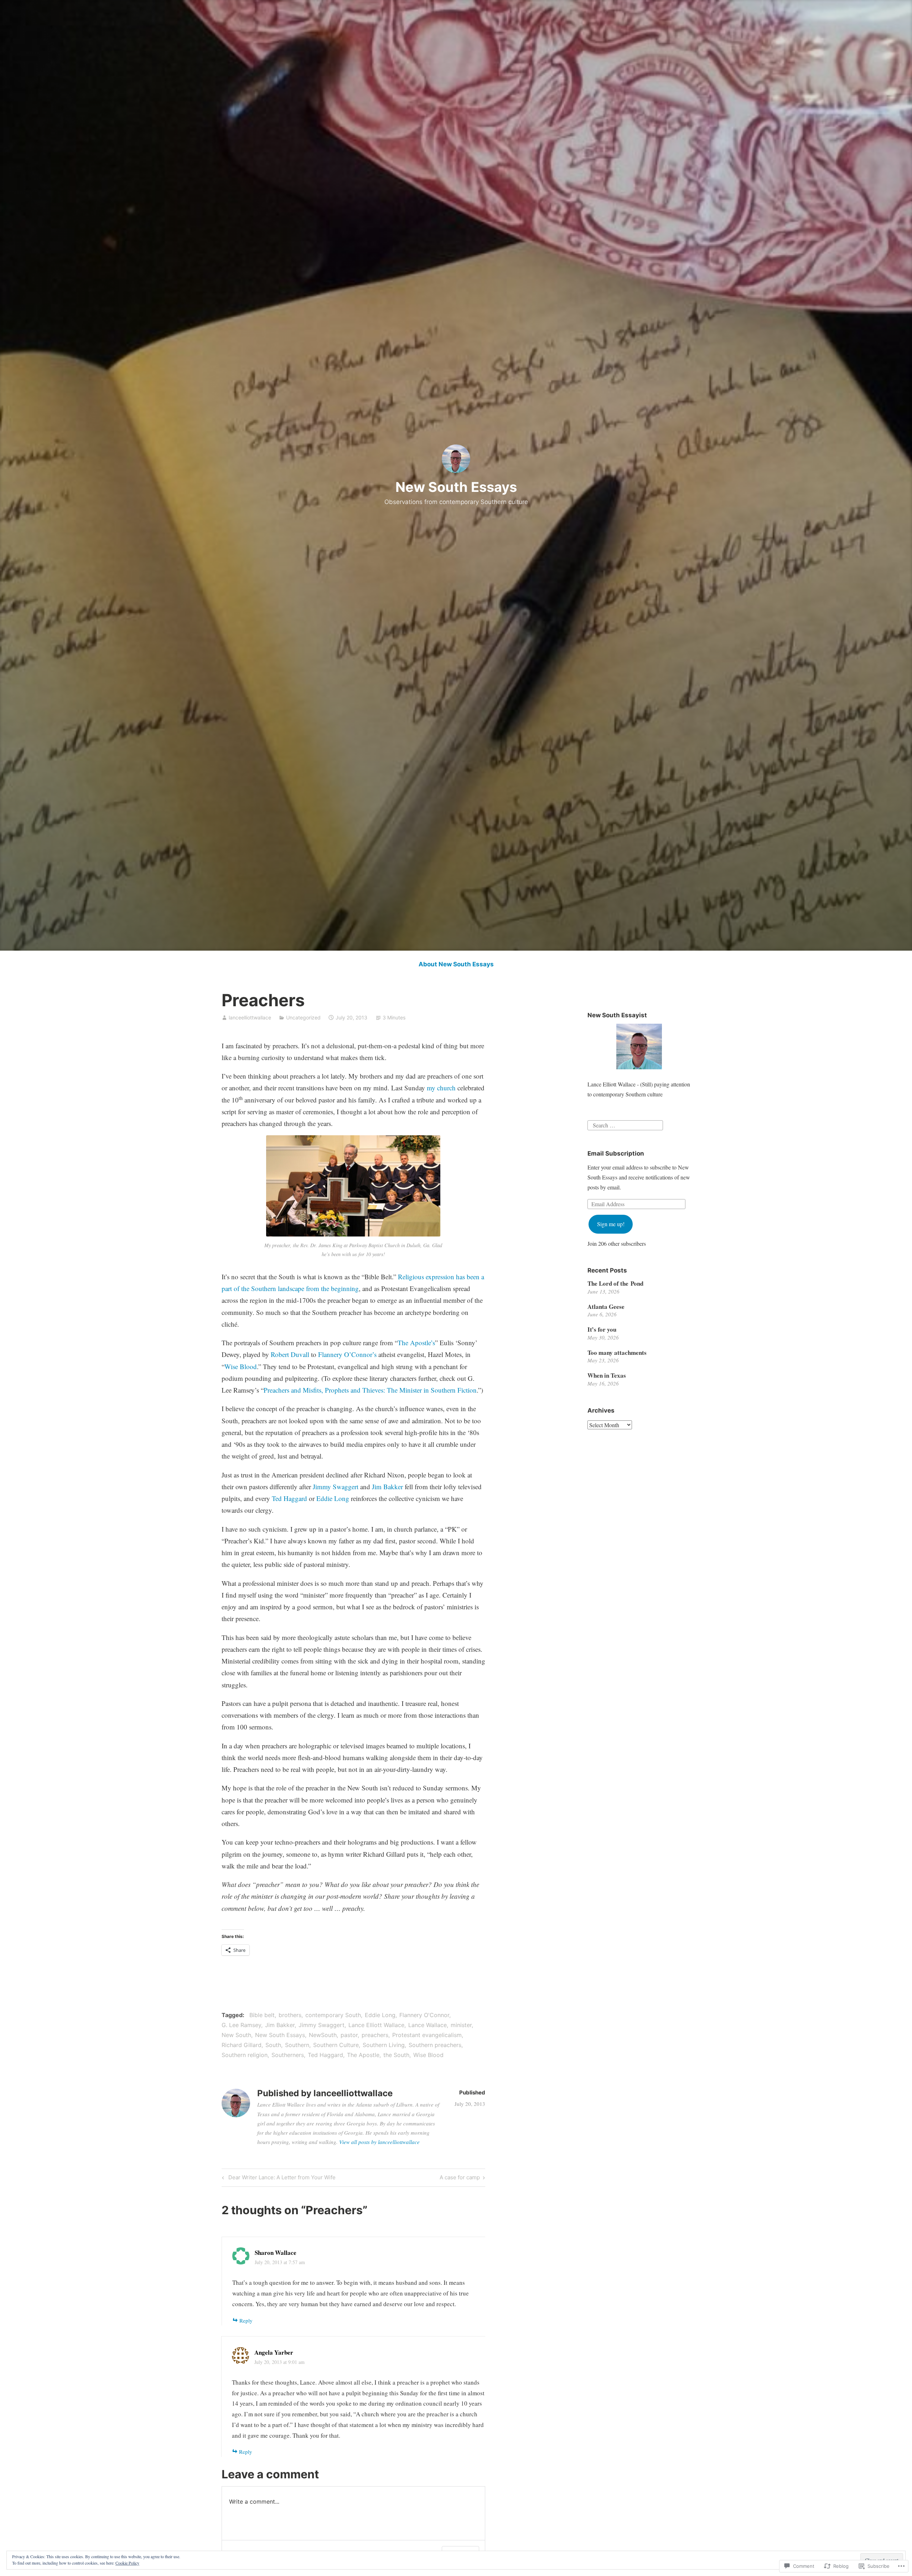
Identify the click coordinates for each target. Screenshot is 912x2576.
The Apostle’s (416, 1343)
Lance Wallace (427, 2025)
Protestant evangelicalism (427, 2035)
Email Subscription (616, 1153)
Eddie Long (333, 1498)
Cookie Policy (127, 2563)
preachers (375, 2035)
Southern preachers (435, 2045)
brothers (290, 2015)
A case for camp (460, 2179)
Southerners (288, 2055)
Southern (297, 2045)
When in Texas (607, 1375)
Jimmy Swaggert (336, 1487)
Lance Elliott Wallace (376, 2025)
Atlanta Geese (606, 1307)
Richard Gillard (242, 2045)
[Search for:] (625, 1124)
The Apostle (363, 2055)
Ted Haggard (289, 1498)
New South (236, 2035)
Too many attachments (617, 1353)
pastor (349, 2035)
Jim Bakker (387, 1487)
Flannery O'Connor (424, 2015)
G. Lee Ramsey (241, 2025)
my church (441, 1088)
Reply (246, 2320)
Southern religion (245, 2055)
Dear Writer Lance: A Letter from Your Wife (278, 2179)
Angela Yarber (274, 2352)
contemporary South (333, 2015)
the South (396, 2055)
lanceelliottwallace (250, 1017)
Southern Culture (336, 2045)
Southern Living (384, 2045)
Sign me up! (611, 1224)
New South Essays (456, 487)
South (273, 2045)
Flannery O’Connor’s (347, 1354)
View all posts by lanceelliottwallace (379, 2142)
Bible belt (262, 2015)
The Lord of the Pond (615, 1283)
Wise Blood (241, 1366)
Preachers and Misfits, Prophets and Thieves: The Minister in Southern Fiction (370, 1390)
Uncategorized (303, 1017)
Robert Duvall (290, 1354)
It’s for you (602, 1329)
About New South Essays (456, 964)
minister (461, 2025)
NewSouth (323, 2035)
